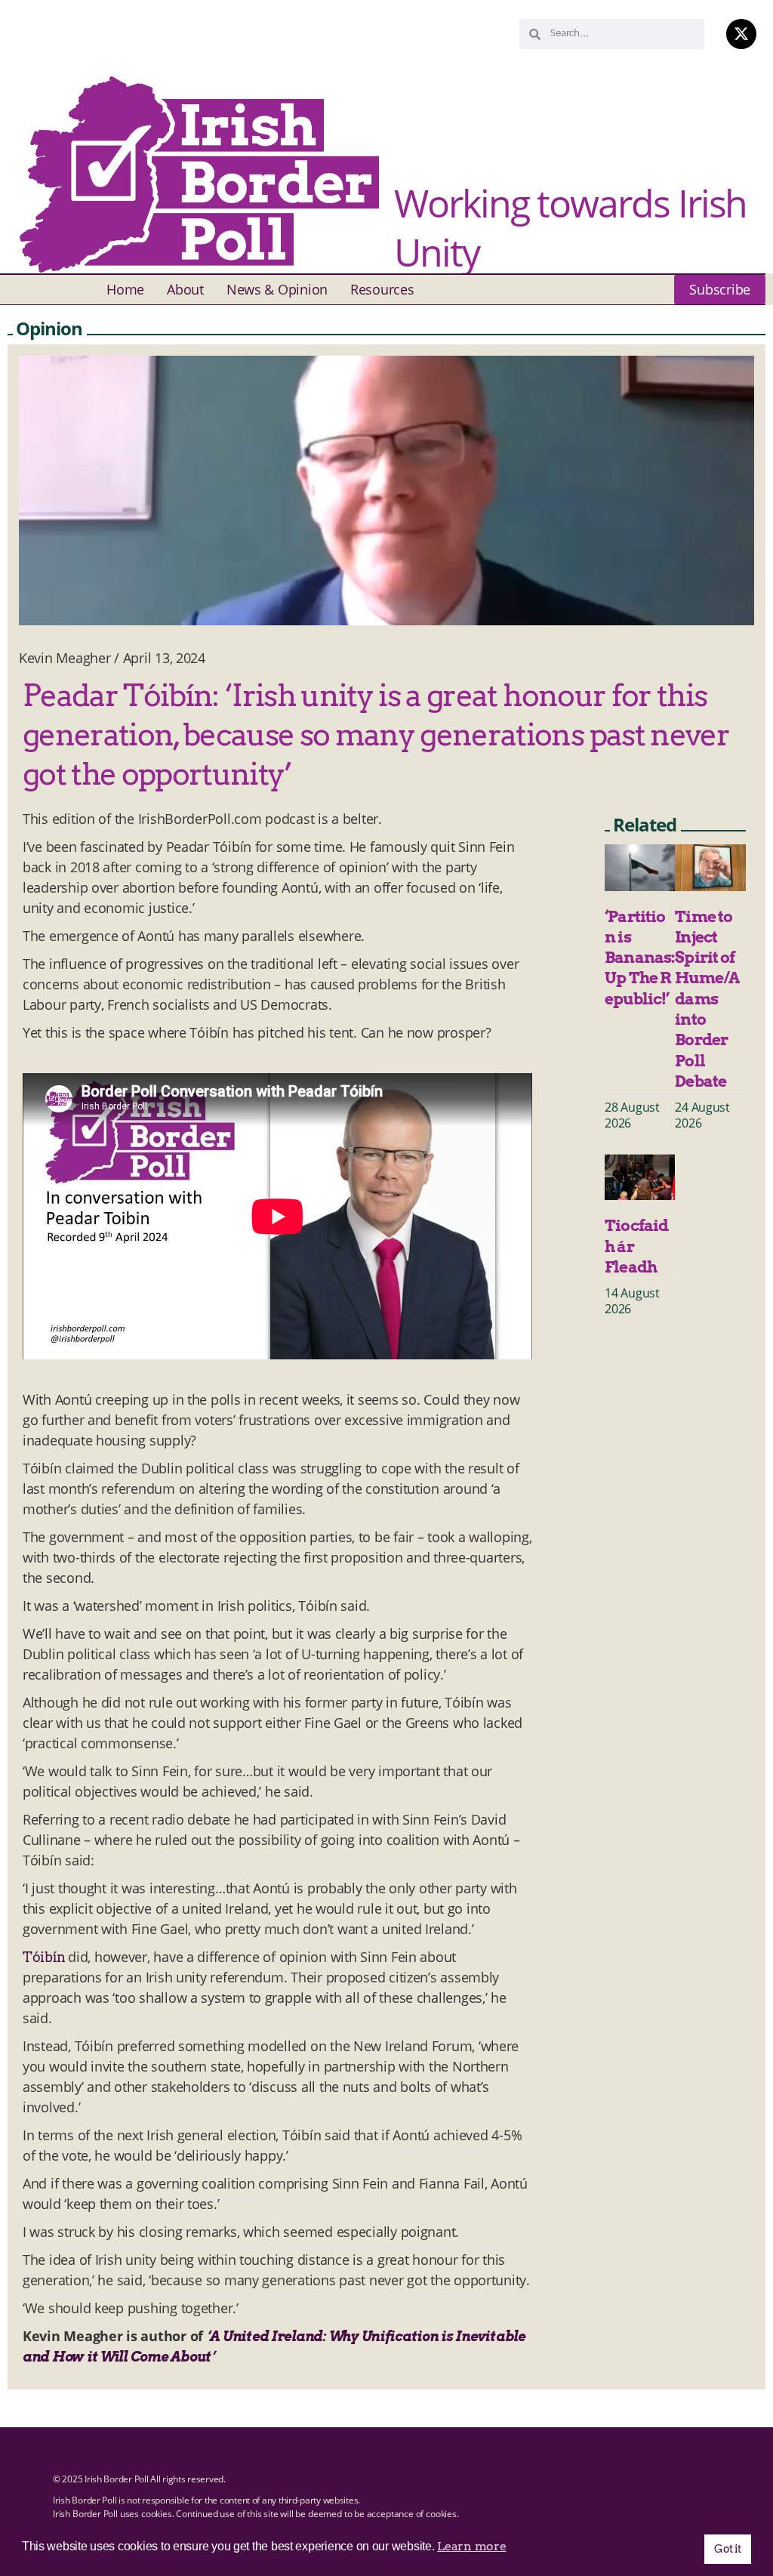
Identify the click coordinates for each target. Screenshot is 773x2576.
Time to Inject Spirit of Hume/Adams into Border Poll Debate (707, 999)
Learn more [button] (471, 2546)
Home (125, 289)
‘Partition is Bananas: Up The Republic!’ (640, 958)
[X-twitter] (741, 34)
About (185, 289)
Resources (382, 289)
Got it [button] (727, 2549)
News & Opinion (277, 289)
